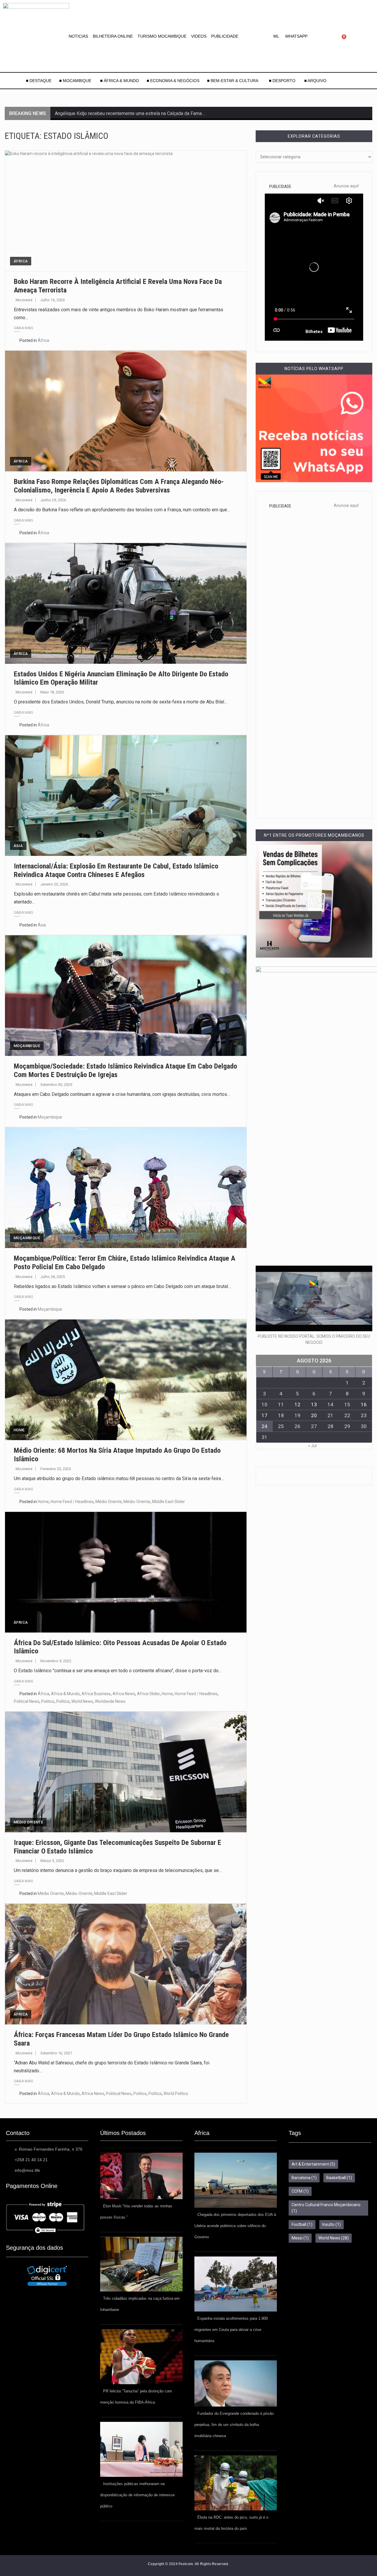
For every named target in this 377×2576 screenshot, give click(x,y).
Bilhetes (314, 332)
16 (364, 1405)
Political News (27, 1701)
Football (302, 2224)
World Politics (176, 2094)
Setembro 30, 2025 (56, 1085)
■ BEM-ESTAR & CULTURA (233, 81)
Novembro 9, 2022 (56, 1661)
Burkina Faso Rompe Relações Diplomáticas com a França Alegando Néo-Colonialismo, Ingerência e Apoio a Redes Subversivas (119, 486)
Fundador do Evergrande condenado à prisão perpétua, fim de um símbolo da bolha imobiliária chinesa (234, 2425)
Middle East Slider (168, 1502)
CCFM (300, 2191)
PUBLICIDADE (225, 36)
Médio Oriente (109, 1502)
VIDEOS (199, 36)
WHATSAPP (296, 36)
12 (297, 1405)
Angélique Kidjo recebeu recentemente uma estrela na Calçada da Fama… (130, 113)
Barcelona (304, 2178)
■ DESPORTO (283, 81)
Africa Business (96, 1694)
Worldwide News (110, 1701)
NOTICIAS (78, 36)
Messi (300, 2238)
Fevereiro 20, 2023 (56, 1469)
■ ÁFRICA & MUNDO (120, 81)
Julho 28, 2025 (53, 1277)
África (21, 261)
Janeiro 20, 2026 (54, 884)
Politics (48, 1701)
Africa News (124, 1694)
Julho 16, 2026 (53, 300)
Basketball (339, 2178)
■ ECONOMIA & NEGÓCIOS (173, 81)
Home (19, 1430)
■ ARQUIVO (315, 81)
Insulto (331, 2224)
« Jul (312, 1446)
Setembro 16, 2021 (56, 2053)
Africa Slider (148, 1694)
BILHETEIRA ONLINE (113, 36)
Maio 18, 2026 (52, 692)
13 (314, 1405)
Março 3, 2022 (52, 1861)
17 (264, 1415)
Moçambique (27, 1046)
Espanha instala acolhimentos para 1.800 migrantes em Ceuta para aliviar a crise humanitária (231, 2330)
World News (82, 1701)
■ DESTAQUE (39, 81)
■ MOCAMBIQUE (76, 81)
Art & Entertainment (313, 2164)
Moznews (24, 300)
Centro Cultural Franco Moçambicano (326, 2208)
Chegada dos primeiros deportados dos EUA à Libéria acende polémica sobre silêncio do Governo (235, 2226)
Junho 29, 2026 (53, 500)
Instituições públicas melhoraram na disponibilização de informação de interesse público (137, 2495)
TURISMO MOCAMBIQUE (162, 36)
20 (314, 1415)
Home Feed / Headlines (72, 1502)
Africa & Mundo (65, 1694)
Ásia (18, 846)
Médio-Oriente (137, 1502)
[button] (278, 36)
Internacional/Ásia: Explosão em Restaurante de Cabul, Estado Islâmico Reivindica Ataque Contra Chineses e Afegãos (116, 870)
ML (276, 36)
